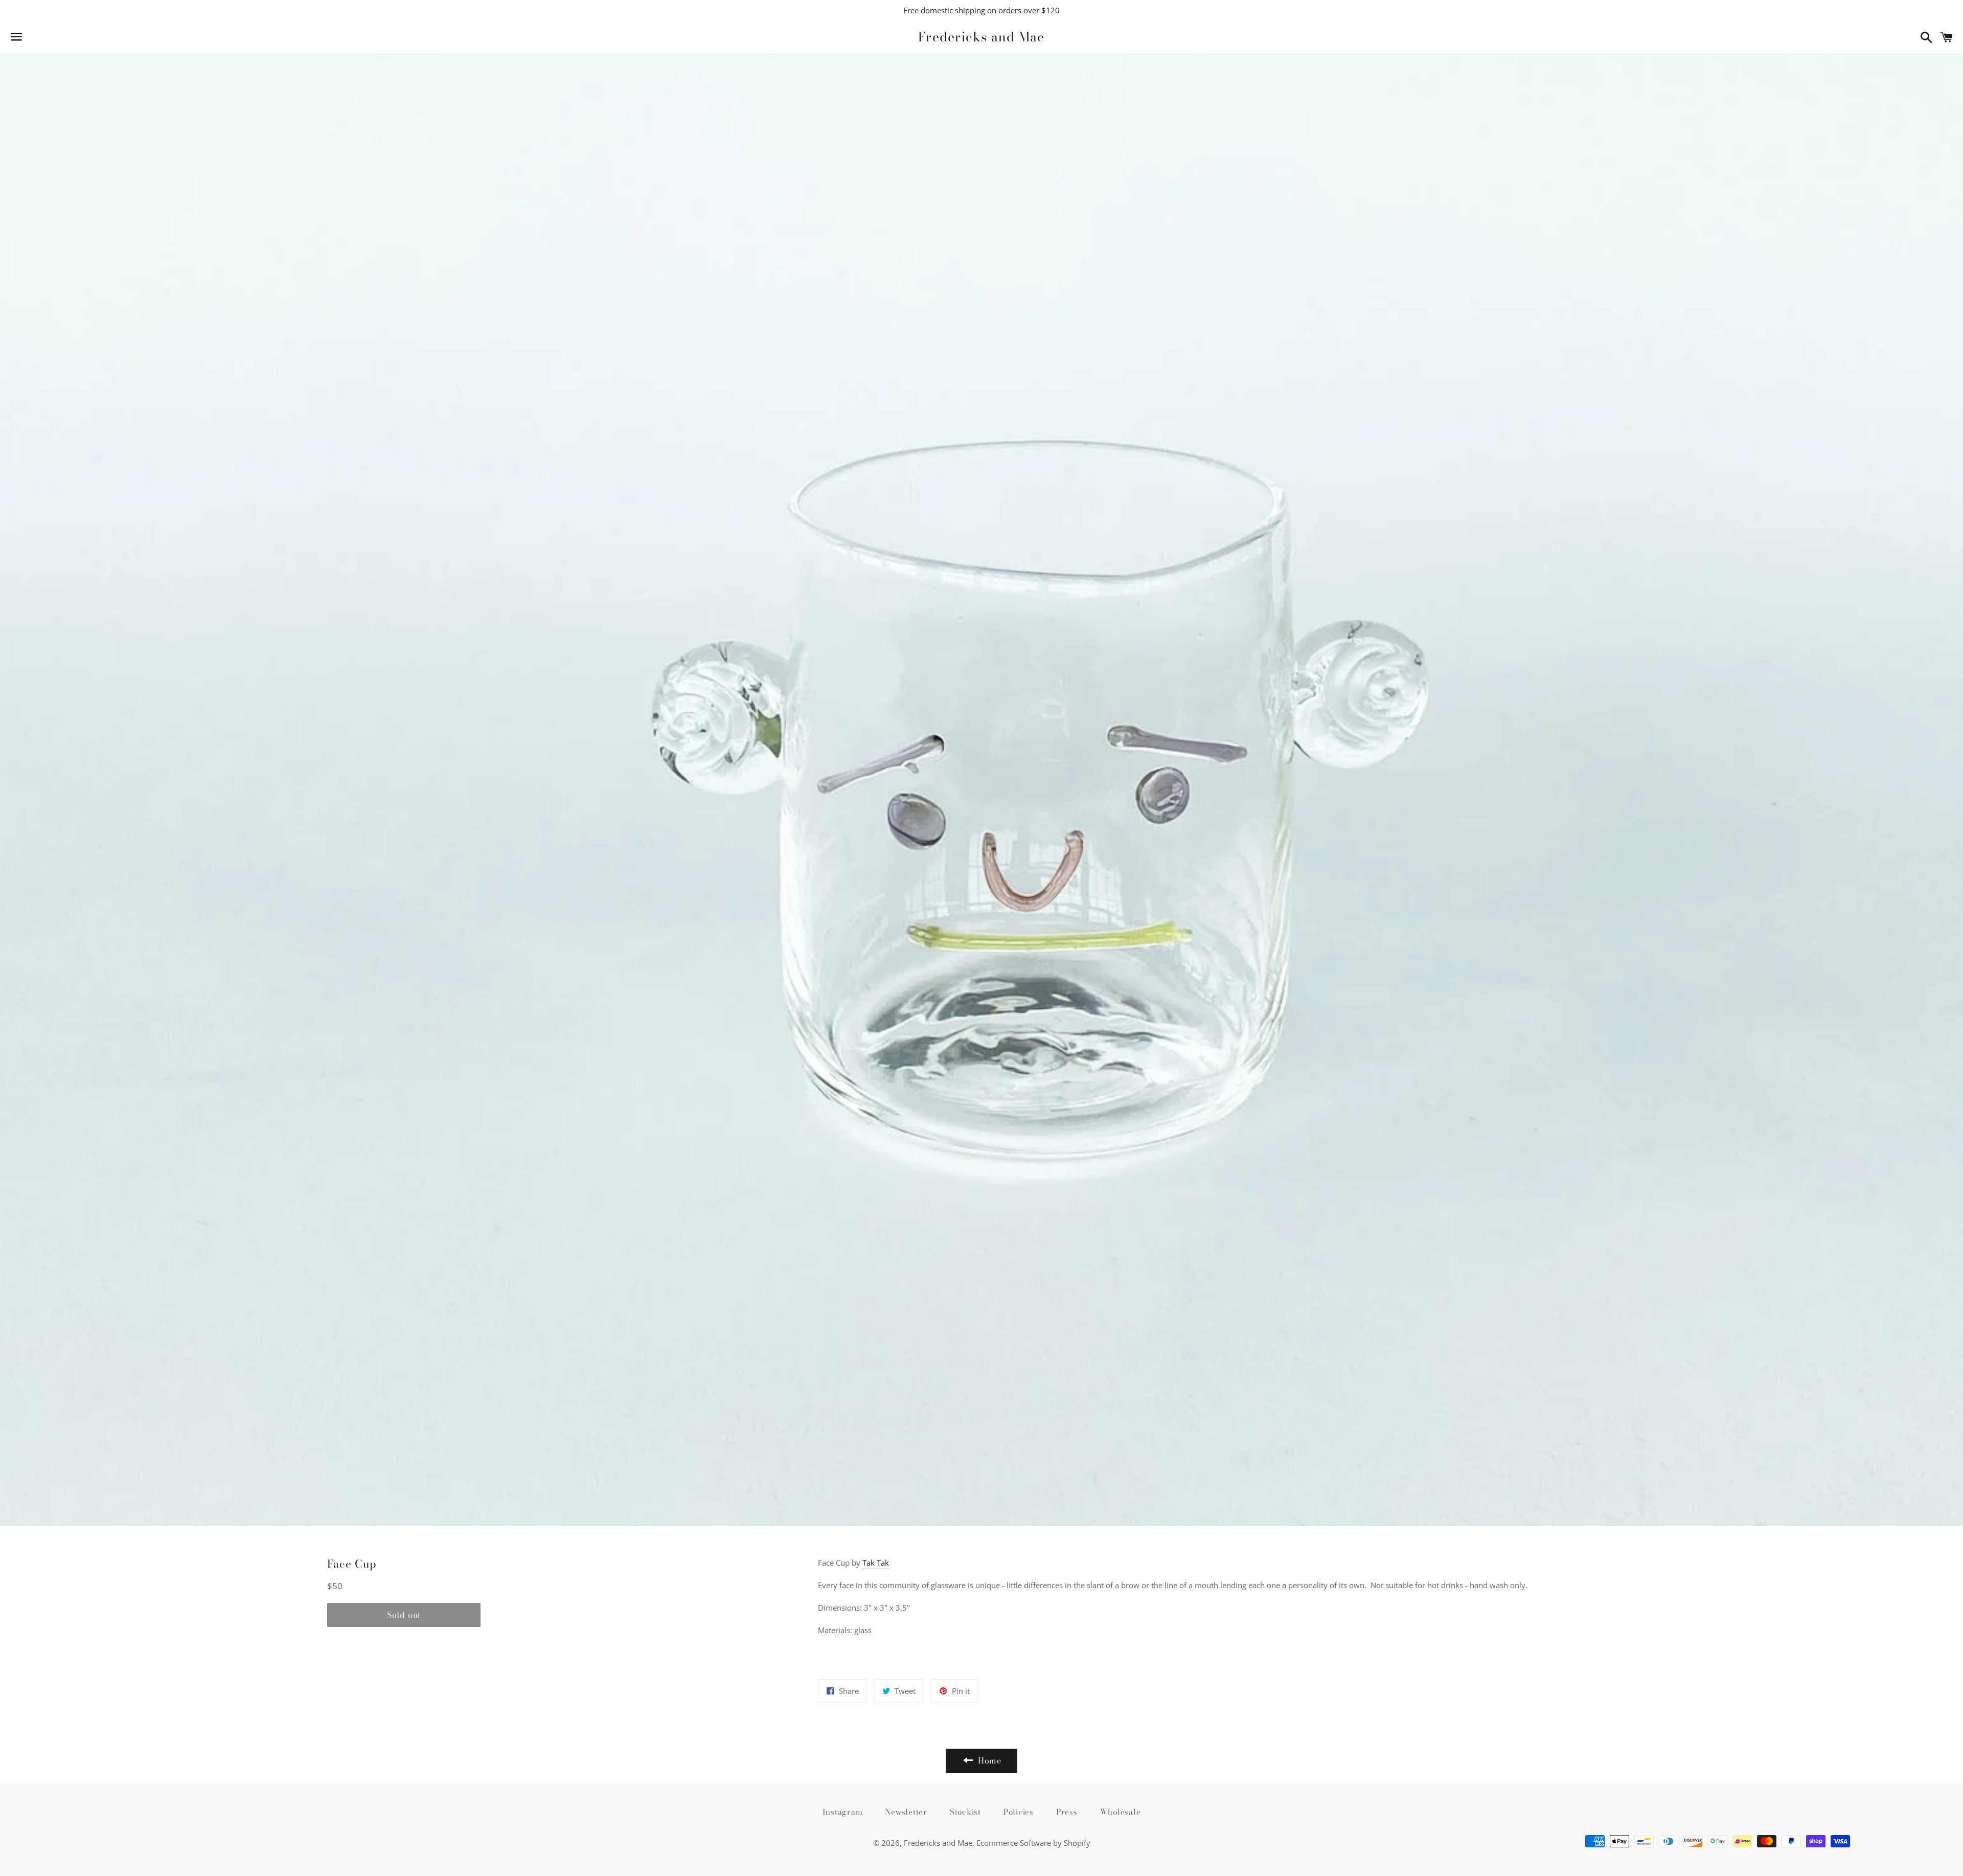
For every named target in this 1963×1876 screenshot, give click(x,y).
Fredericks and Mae (981, 37)
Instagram (843, 1812)
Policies (1019, 1812)
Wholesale (1121, 1812)
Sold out (404, 1615)
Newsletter (906, 1812)
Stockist (965, 1812)
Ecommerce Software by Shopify (1033, 1843)
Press (1067, 1812)
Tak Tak (876, 1563)
